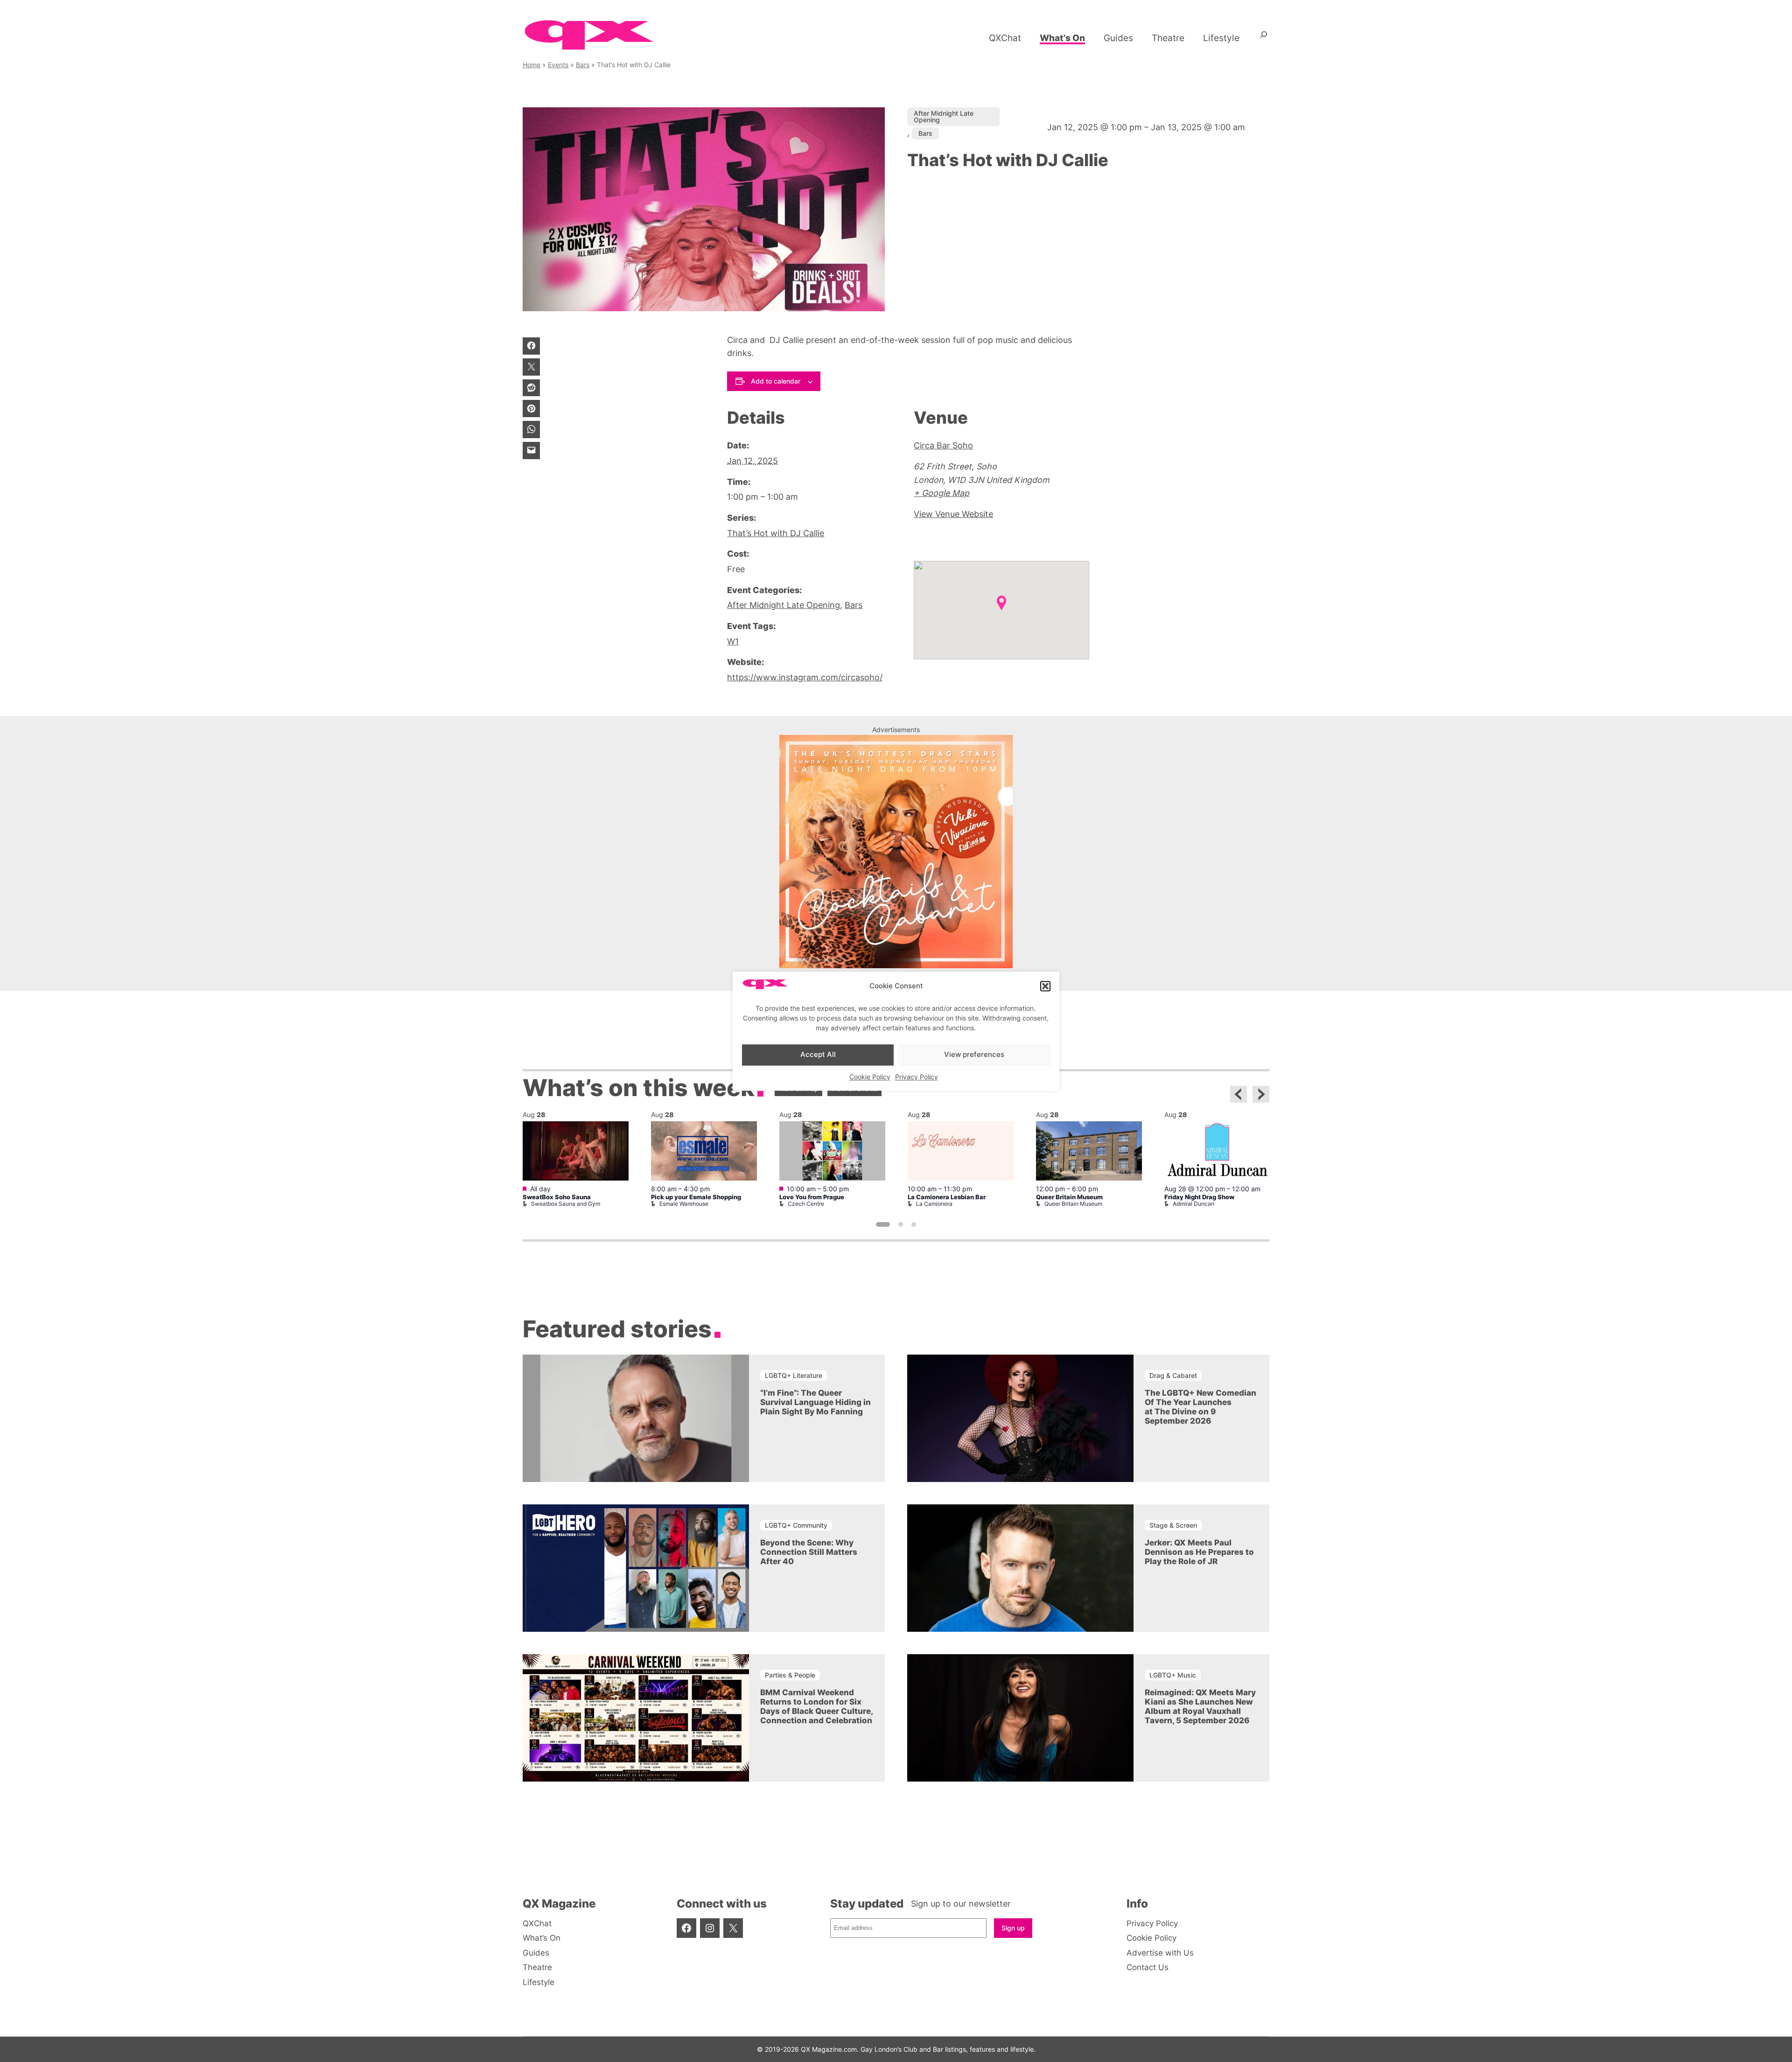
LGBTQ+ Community (796, 1525)
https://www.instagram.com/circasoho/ (805, 677)
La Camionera (934, 1204)
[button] (1045, 986)
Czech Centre (806, 1204)
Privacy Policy (917, 1077)
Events (558, 65)
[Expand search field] (1264, 38)
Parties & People (790, 1675)
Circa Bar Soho (943, 445)
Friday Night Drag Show (1199, 1197)
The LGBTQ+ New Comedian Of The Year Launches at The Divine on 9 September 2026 (1200, 1407)
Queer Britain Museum (1069, 1197)
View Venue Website (953, 514)
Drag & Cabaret (1173, 1375)
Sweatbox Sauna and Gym (566, 1204)
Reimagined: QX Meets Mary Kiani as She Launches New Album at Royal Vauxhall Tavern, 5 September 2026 (1200, 1706)
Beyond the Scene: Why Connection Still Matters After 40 (809, 1552)
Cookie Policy (870, 1077)
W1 (733, 641)
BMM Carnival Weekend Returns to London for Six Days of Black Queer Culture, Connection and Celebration (816, 1706)
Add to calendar (776, 381)
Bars (583, 65)
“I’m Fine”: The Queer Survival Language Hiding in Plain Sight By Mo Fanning (815, 1402)
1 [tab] (883, 1224)
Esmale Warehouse (684, 1204)
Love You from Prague (812, 1197)
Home (532, 65)
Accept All (818, 1055)
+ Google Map (941, 493)
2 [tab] (901, 1224)
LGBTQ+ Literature (794, 1375)
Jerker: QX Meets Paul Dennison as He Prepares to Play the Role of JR (1199, 1552)
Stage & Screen (1173, 1525)
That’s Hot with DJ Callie (776, 533)
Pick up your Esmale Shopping (696, 1197)
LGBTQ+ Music (1173, 1675)
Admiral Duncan (1193, 1204)
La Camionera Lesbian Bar (947, 1197)
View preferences (974, 1055)
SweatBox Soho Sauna (557, 1197)
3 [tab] (914, 1224)
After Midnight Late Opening (944, 116)
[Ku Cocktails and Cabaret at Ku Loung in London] (896, 965)
